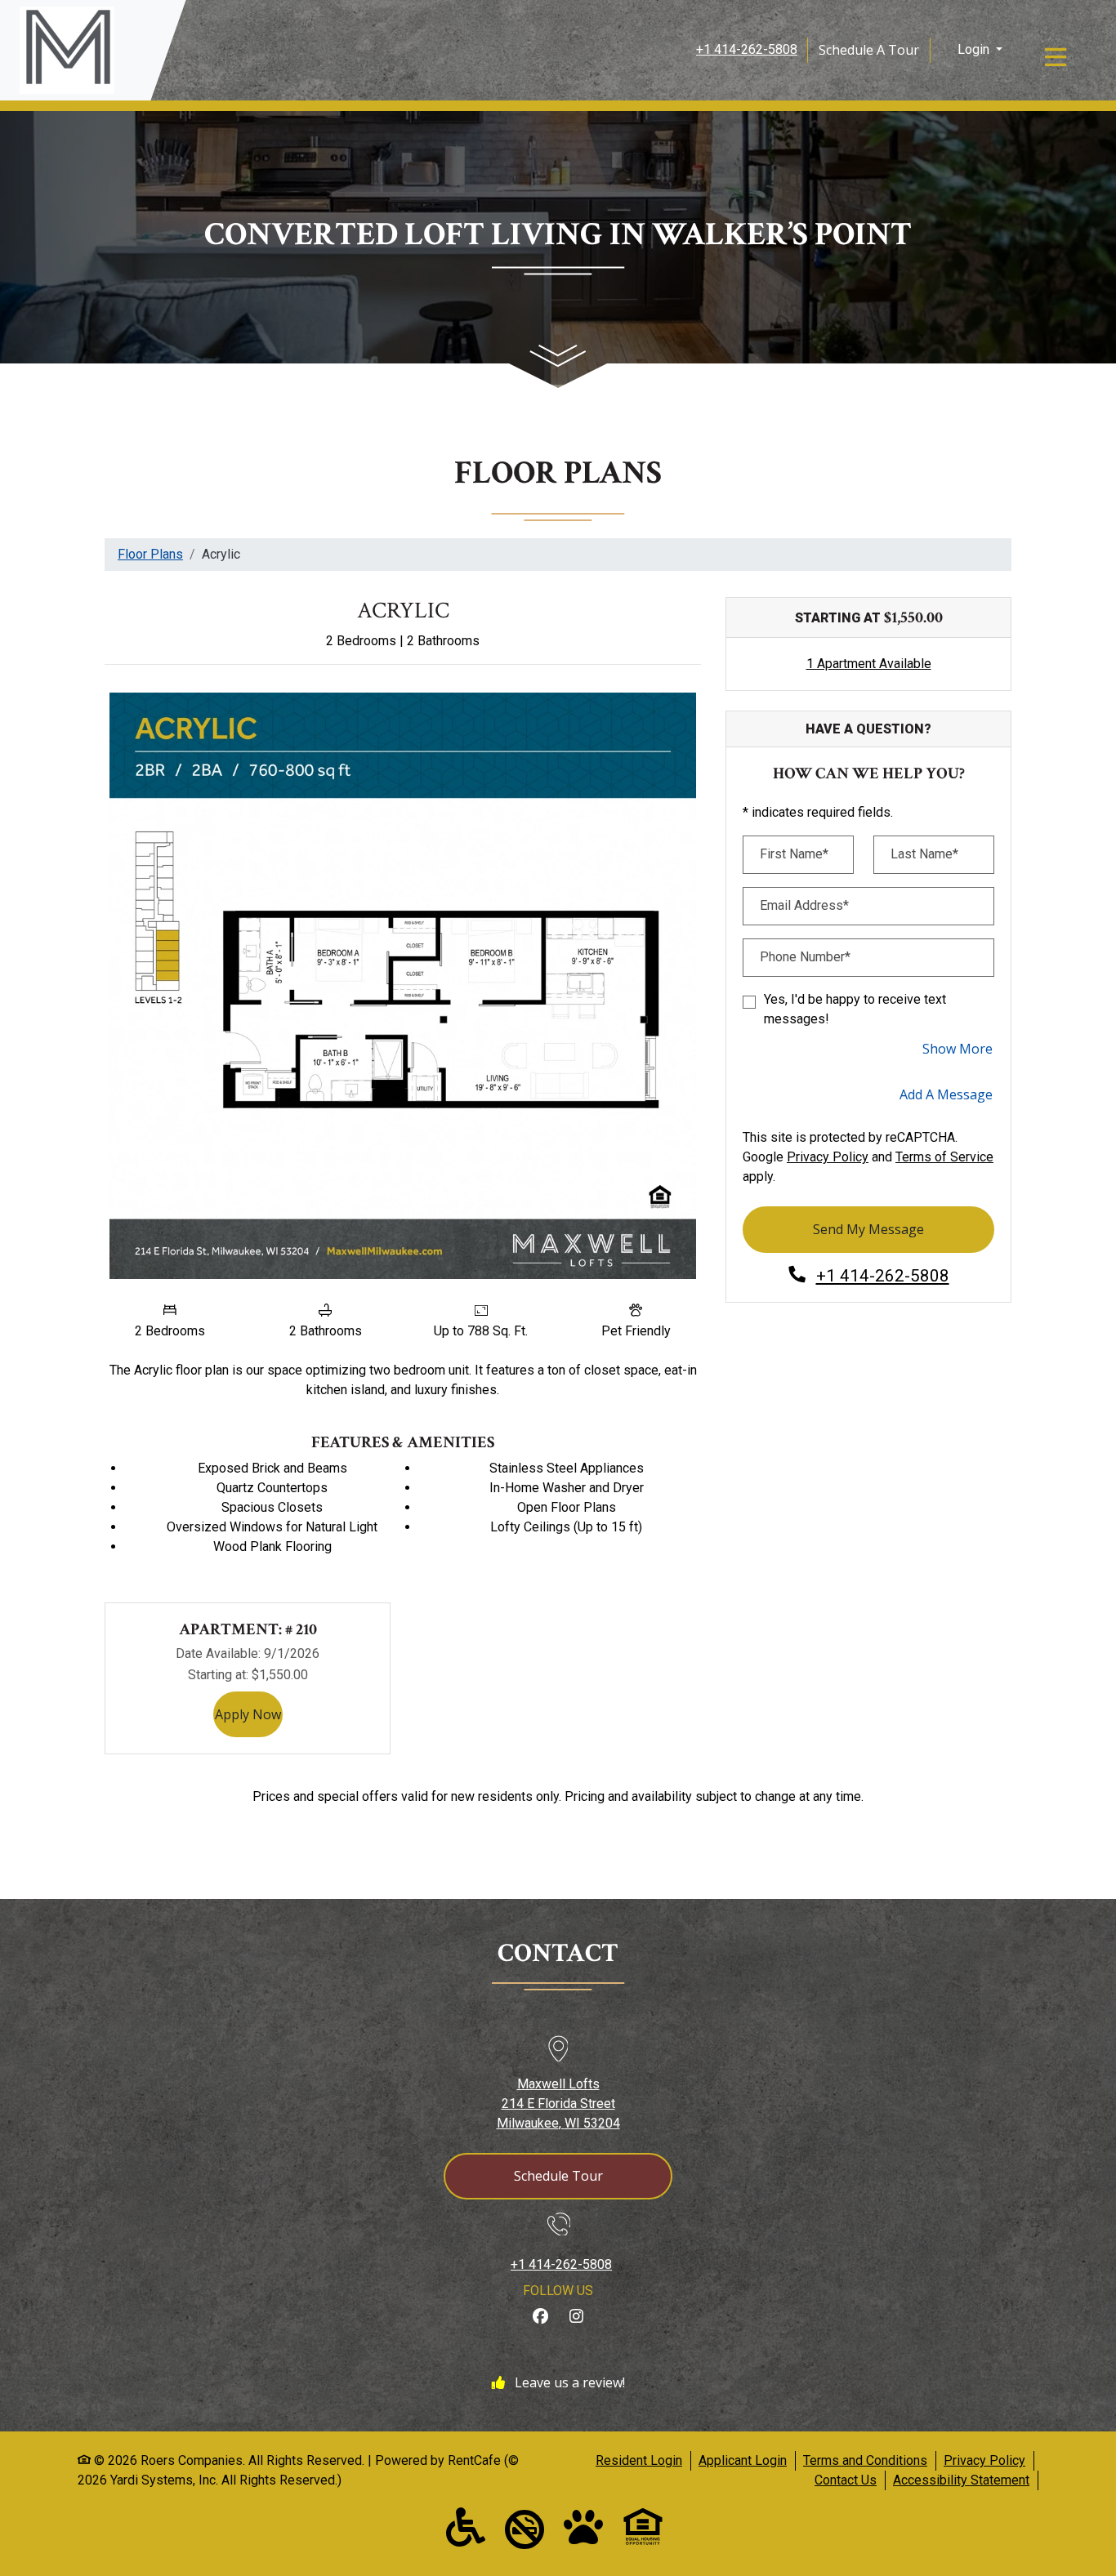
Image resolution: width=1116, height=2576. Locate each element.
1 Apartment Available (869, 664)
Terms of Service (944, 1157)
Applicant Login (743, 2460)
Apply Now (249, 1714)
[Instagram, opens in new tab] (576, 2317)
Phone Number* (805, 957)
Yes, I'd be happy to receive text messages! (855, 1009)
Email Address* (804, 905)
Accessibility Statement (961, 2480)
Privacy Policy (828, 1157)
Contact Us (846, 2480)
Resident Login (639, 2460)
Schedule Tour (558, 2176)
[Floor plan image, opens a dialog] (403, 986)
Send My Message (868, 1229)
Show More (958, 1048)
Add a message (946, 1094)
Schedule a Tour (869, 50)
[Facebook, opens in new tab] (540, 2317)
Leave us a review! (568, 2382)
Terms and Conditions (865, 2460)
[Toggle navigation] (1056, 57)
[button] (978, 50)
